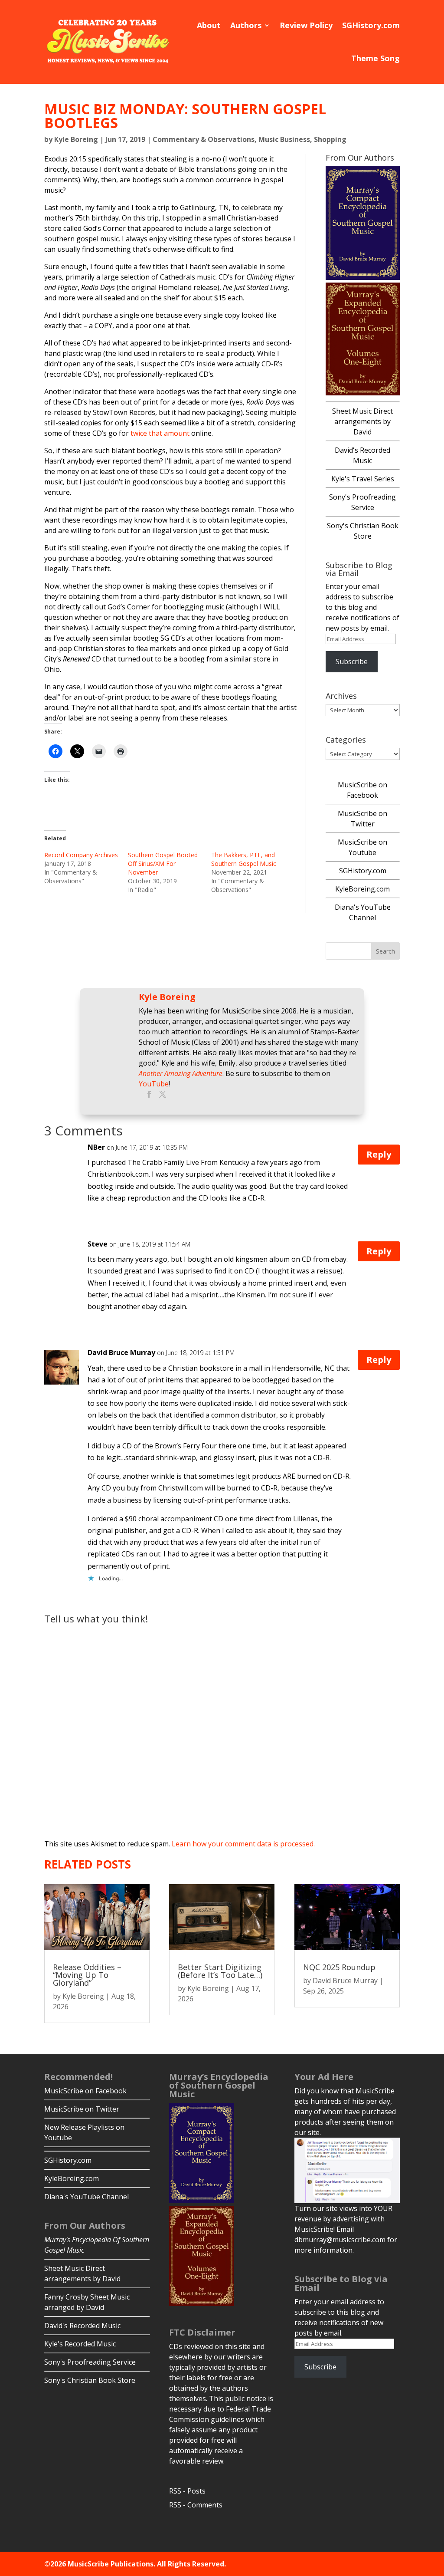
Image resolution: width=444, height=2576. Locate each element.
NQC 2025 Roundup (339, 1967)
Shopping (330, 139)
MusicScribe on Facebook (85, 2091)
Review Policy (306, 25)
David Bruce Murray (345, 1981)
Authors (246, 25)
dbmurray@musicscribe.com (340, 2240)
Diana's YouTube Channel (87, 2197)
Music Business (284, 139)
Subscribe (352, 661)
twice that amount (160, 433)
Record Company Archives (81, 855)
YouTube (154, 1084)
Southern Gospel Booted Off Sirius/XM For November (163, 864)
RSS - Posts (187, 2491)
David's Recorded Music (82, 2326)
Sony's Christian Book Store (90, 2380)
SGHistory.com (371, 25)
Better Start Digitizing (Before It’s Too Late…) (220, 1971)
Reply (379, 1154)
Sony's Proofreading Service (90, 2362)
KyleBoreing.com (362, 889)
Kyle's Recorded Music (80, 2344)
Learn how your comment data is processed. (243, 1844)
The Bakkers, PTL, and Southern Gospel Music (244, 859)
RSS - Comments (196, 2505)
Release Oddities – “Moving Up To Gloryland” (87, 1975)
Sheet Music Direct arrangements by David (362, 421)
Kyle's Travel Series (363, 479)
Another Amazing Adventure (181, 1073)
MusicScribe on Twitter (82, 2109)
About (209, 25)
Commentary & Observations (204, 139)
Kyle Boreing (76, 139)
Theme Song (375, 58)
